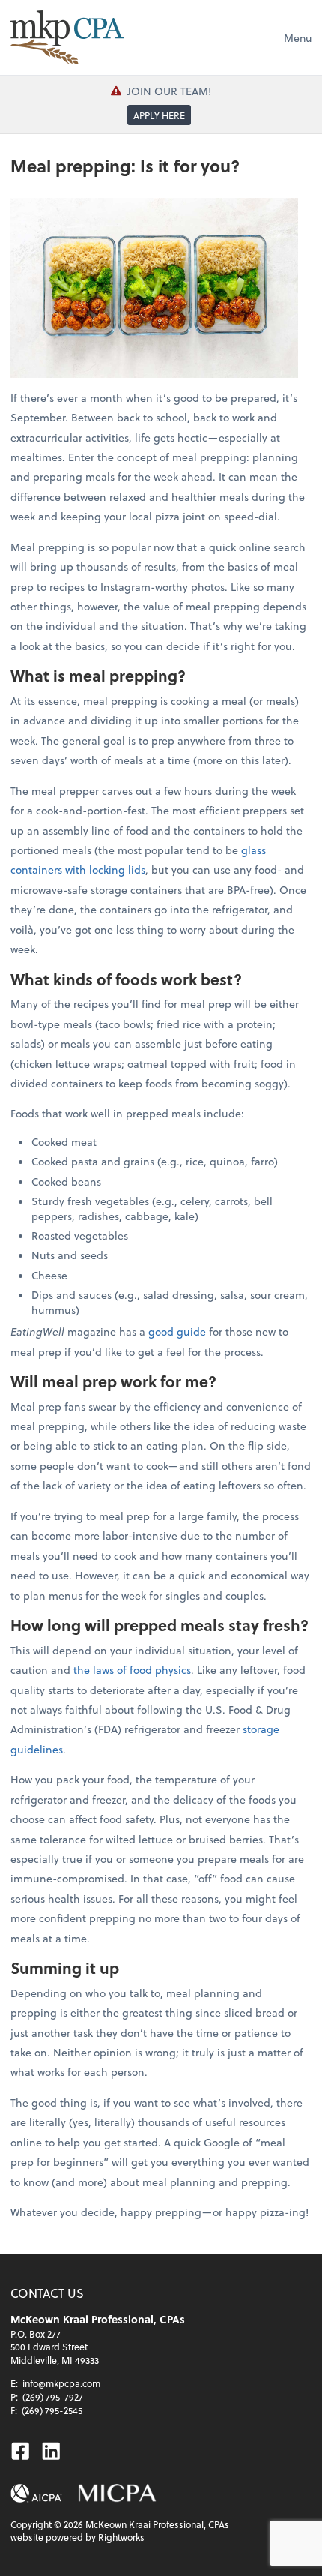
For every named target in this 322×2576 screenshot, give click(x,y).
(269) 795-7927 (53, 2397)
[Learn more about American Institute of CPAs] (36, 2493)
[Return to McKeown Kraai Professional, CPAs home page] (67, 37)
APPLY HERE (159, 115)
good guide (177, 1331)
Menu (298, 38)
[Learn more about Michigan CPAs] (117, 2493)
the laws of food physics (132, 1670)
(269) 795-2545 (52, 2410)
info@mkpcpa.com (61, 2383)
